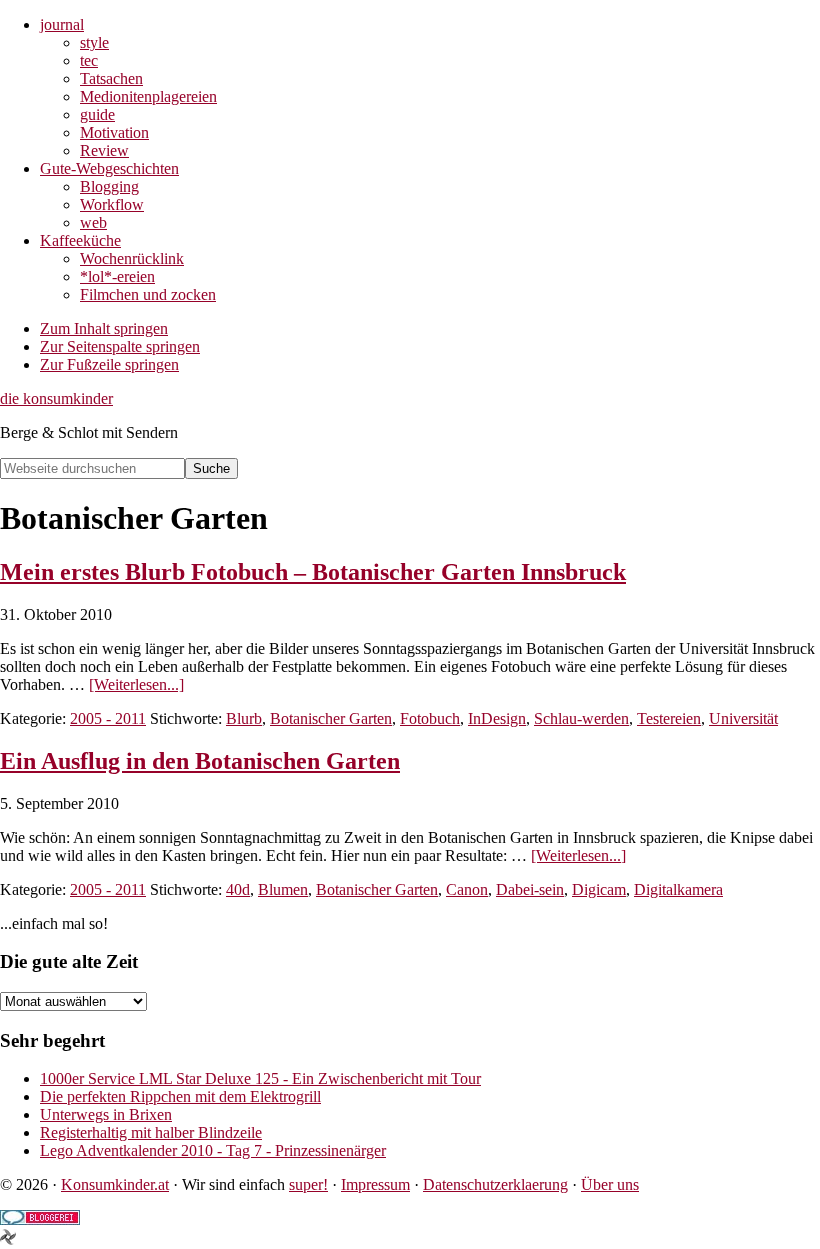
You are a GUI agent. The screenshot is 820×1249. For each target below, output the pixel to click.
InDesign (497, 718)
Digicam (599, 889)
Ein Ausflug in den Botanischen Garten (200, 761)
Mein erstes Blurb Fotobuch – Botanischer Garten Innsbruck (313, 572)
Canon (467, 889)
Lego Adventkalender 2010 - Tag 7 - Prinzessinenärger (213, 1150)
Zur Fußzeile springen (109, 364)
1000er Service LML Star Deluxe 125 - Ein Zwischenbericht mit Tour (260, 1078)
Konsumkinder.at (115, 1184)
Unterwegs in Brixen (106, 1114)
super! (308, 1184)
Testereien (669, 718)
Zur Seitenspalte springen (120, 346)
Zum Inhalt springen (104, 328)
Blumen (283, 889)
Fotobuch (430, 718)
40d (238, 889)
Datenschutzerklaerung (495, 1184)
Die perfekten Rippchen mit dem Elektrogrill (180, 1096)
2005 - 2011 (108, 718)
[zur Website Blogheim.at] (8, 1239)
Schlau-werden (581, 718)
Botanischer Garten (331, 718)
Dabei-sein (530, 889)
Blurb (244, 718)
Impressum (375, 1184)
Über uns (610, 1184)
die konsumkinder (56, 398)
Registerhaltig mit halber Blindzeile (151, 1132)
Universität (743, 718)
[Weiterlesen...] (136, 684)
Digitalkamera (678, 889)
